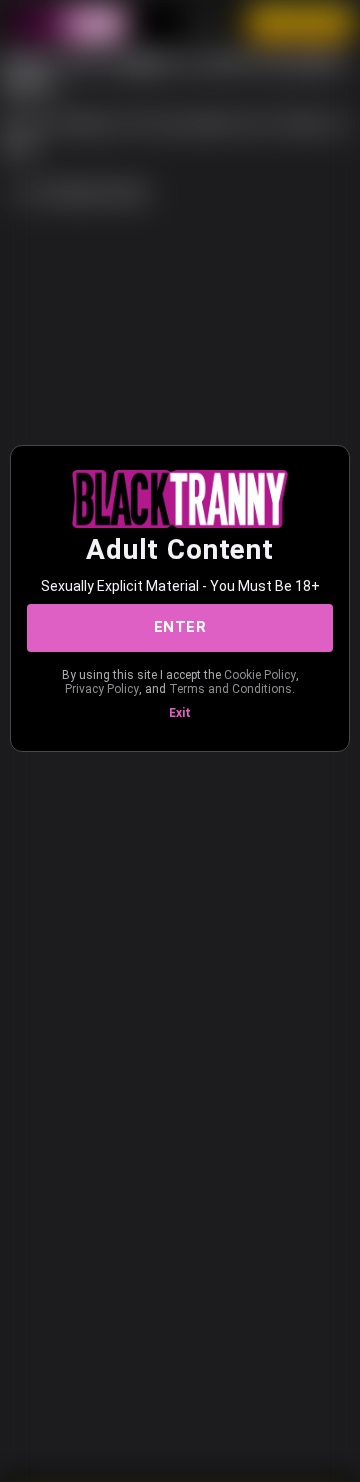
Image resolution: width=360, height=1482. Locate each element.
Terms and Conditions (230, 689)
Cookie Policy (260, 675)
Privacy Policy (102, 689)
